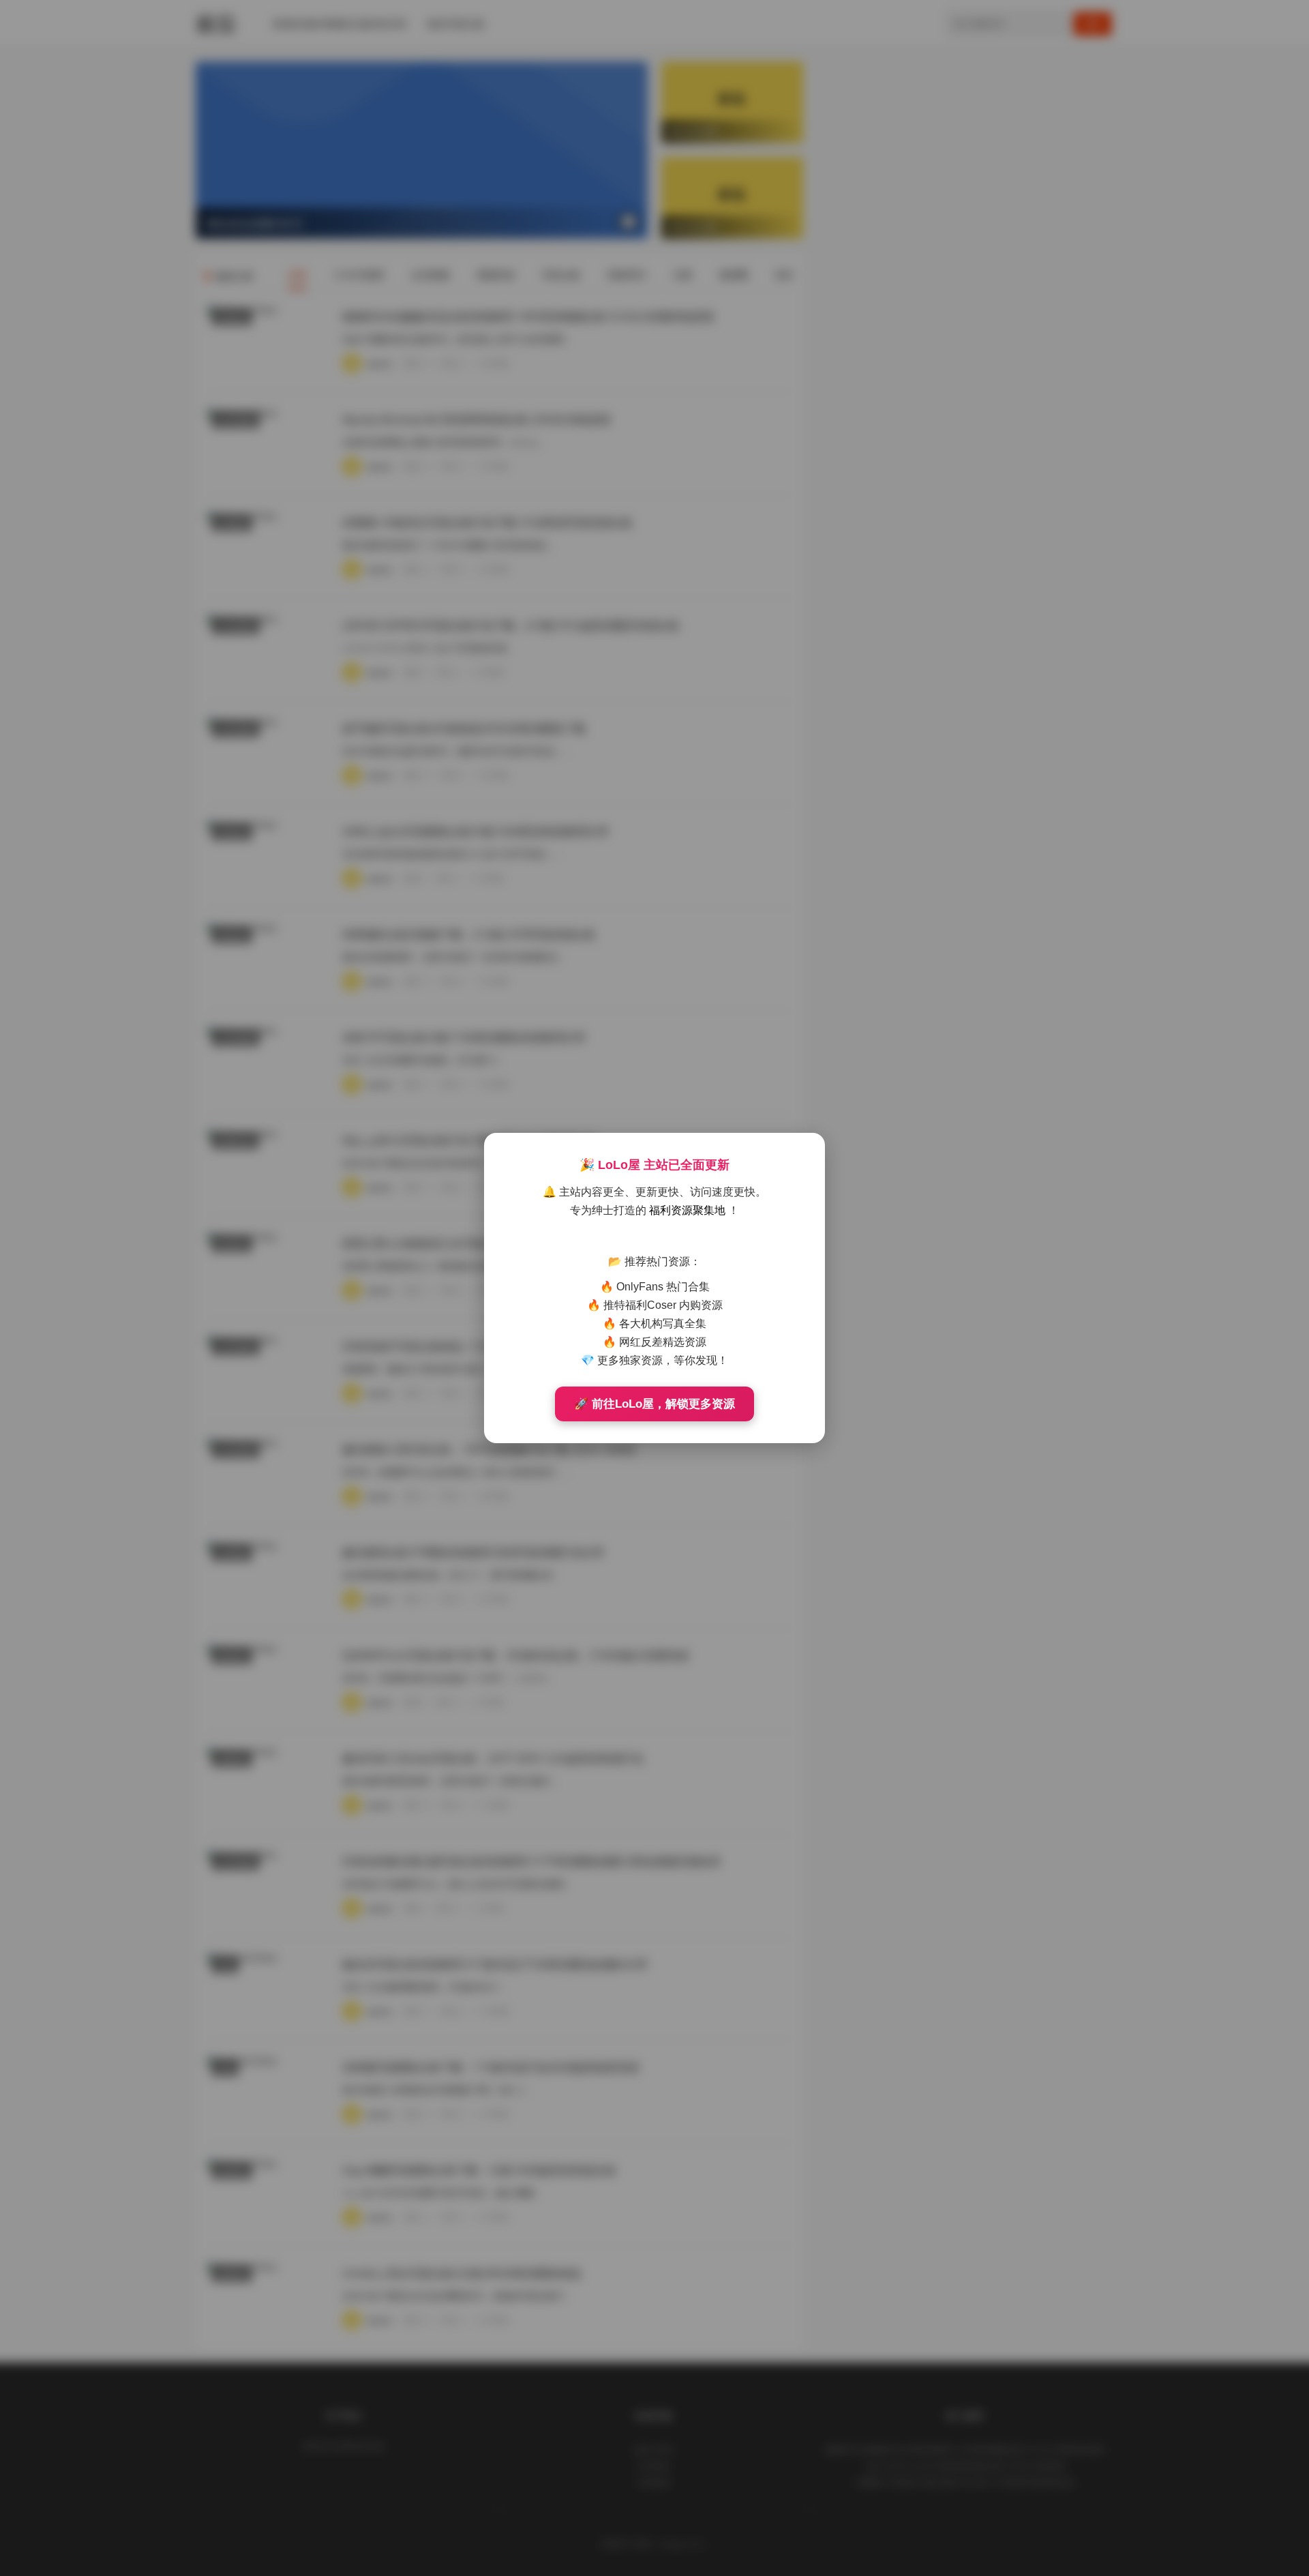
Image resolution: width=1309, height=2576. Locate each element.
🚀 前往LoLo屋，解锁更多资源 (654, 1404)
